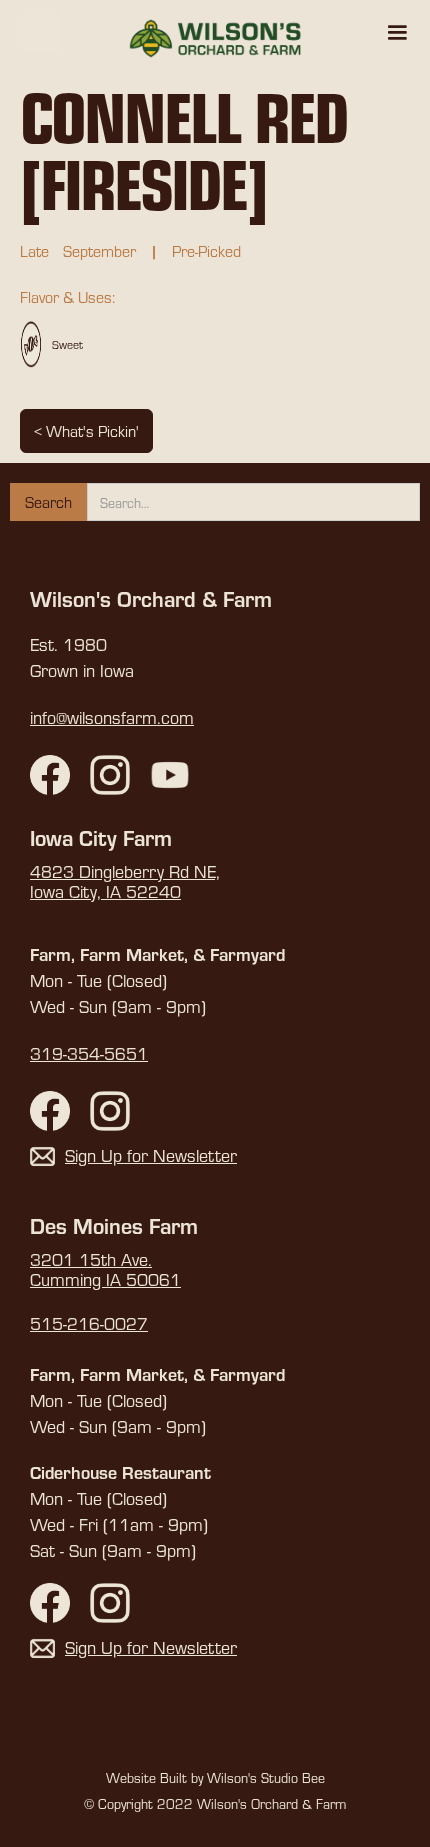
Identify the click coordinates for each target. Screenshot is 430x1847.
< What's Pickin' (86, 430)
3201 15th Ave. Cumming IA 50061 (105, 1270)
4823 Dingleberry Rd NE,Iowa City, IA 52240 (125, 882)
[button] (397, 33)
